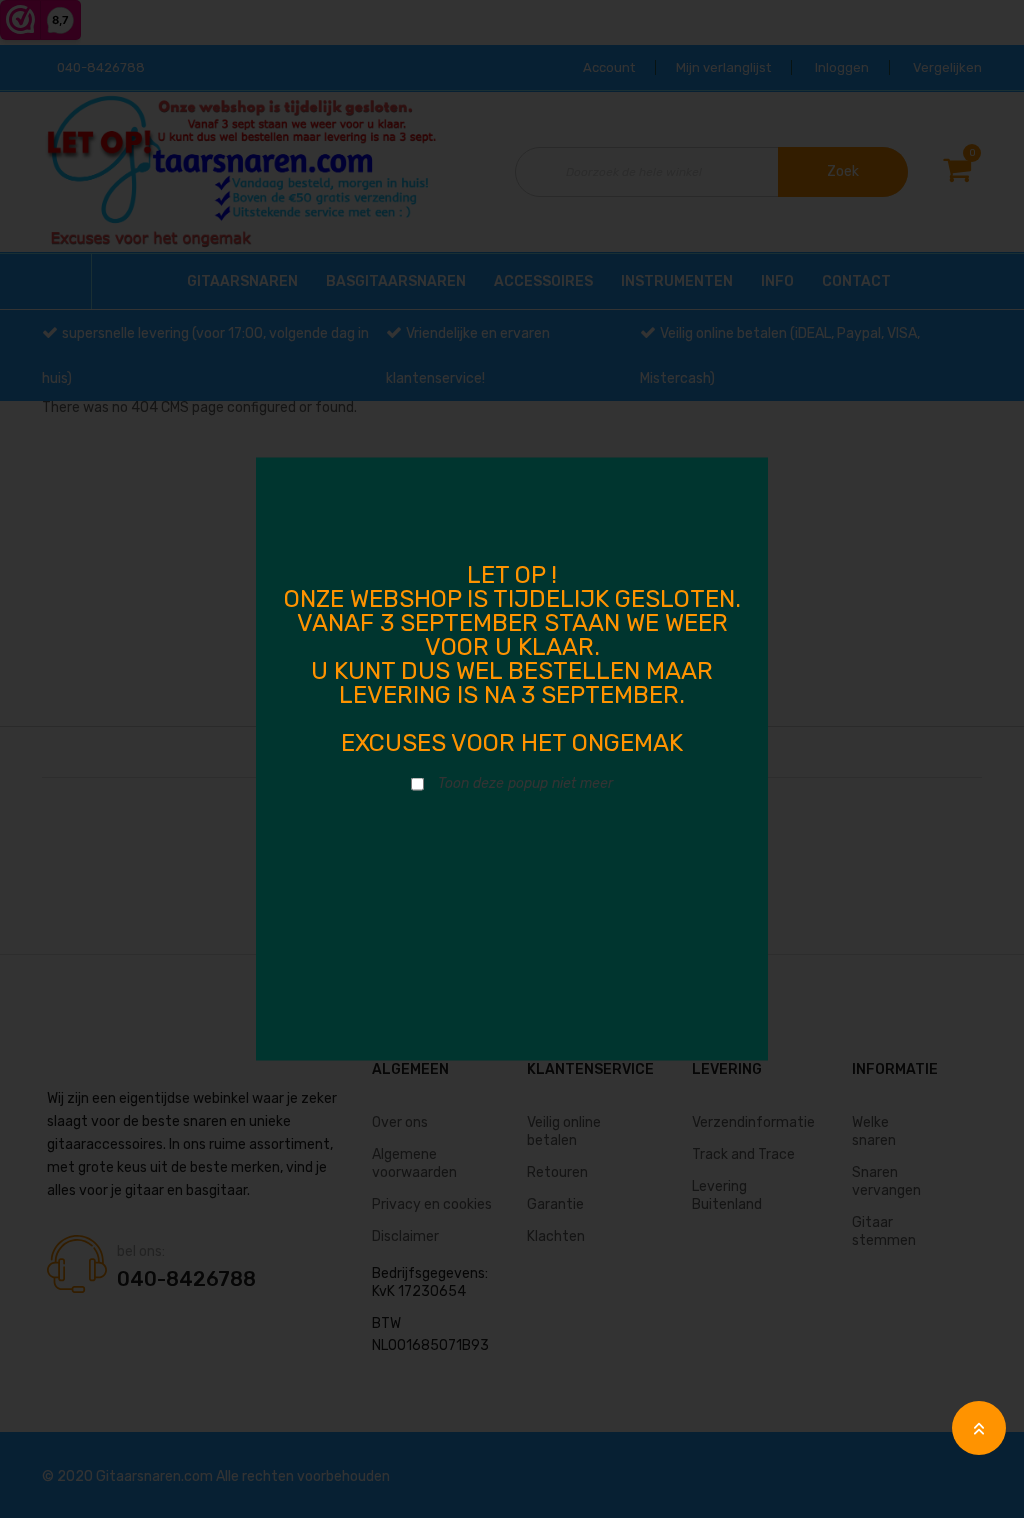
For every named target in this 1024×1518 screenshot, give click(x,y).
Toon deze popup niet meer (525, 783)
